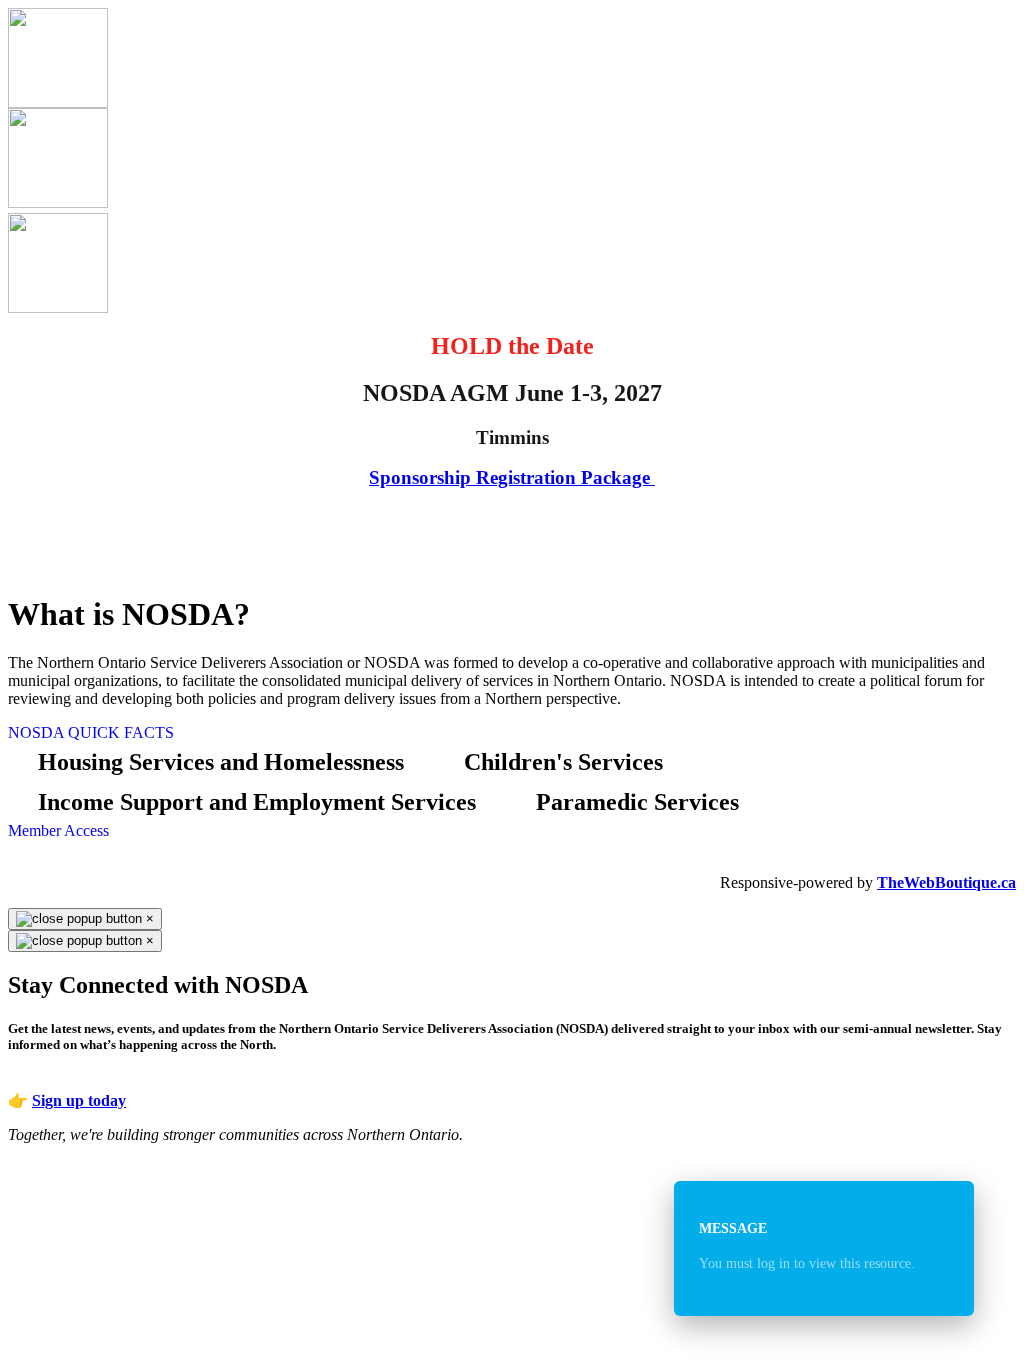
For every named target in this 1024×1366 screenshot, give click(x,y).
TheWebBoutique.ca (946, 882)
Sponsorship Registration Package (509, 477)
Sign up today (79, 1100)
